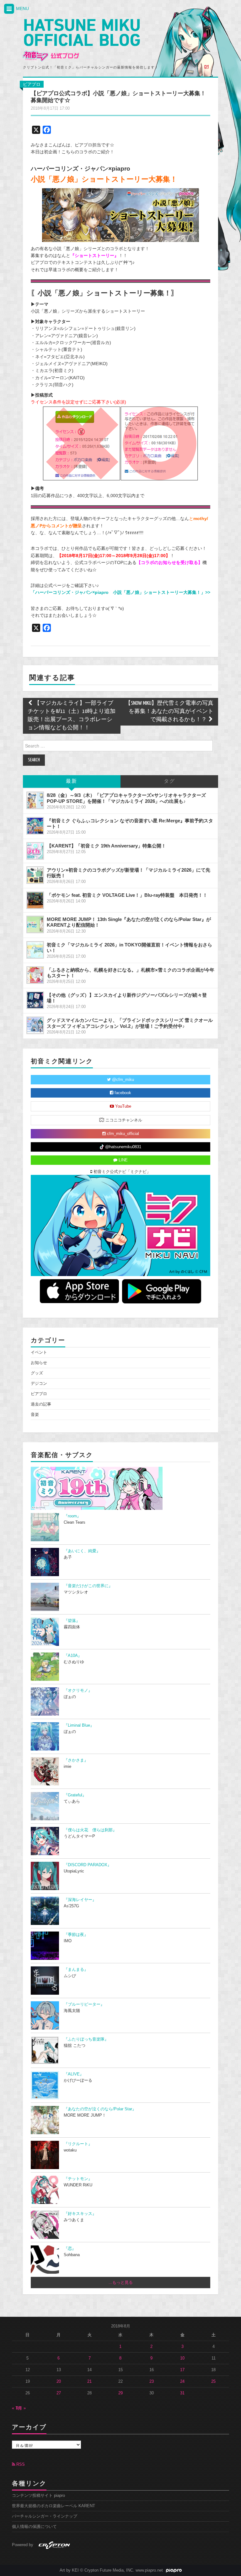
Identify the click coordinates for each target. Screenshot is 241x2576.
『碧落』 (72, 1621)
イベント (39, 1352)
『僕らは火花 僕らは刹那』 (90, 1830)
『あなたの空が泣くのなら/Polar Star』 (100, 2109)
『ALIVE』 (74, 2074)
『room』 (72, 1516)
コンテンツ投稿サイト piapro (38, 2496)
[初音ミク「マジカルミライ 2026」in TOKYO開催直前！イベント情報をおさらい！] (35, 950)
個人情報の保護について (34, 2527)
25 (213, 2381)
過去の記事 (41, 1404)
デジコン (39, 1384)
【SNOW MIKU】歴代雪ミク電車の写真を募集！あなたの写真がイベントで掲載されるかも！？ (169, 712)
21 (89, 2381)
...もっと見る (121, 2283)
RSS (20, 2464)
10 (182, 2358)
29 (120, 2393)
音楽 (35, 1415)
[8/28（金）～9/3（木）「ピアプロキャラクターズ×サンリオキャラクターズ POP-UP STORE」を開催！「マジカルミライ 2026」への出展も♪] (35, 800)
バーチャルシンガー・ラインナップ (45, 2516)
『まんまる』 (76, 1970)
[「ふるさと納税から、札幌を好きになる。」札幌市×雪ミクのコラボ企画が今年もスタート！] (35, 975)
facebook (122, 1093)
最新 (72, 781)
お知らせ (39, 1363)
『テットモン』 (78, 2179)
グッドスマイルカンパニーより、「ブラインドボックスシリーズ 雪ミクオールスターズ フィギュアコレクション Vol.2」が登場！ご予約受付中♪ (130, 1023)
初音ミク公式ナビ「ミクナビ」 (121, 1172)
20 (59, 2381)
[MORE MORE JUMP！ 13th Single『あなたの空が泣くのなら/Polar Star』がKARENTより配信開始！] (35, 924)
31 (182, 2393)
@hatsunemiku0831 (123, 1147)
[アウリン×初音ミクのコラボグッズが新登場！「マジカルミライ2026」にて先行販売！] (35, 875)
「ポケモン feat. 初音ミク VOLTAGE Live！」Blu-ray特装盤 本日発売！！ (127, 895)
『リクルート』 (78, 2144)
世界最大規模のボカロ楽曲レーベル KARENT (54, 2506)
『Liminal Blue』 (79, 1725)
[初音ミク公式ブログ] (81, 40)
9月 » (21, 2408)
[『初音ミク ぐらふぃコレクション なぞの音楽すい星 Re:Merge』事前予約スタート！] (35, 826)
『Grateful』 (75, 1795)
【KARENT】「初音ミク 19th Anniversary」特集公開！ (106, 846)
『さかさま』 (76, 1760)
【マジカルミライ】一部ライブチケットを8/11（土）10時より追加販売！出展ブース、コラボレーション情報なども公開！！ (72, 716)
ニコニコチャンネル (123, 1120)
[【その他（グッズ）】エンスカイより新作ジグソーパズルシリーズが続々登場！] (35, 1000)
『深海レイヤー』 (80, 1900)
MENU (22, 8)
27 (59, 2393)
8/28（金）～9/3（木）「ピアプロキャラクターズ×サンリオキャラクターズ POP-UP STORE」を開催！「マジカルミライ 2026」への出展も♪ (126, 798)
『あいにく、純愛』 (82, 1551)
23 (152, 2381)
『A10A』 (73, 1656)
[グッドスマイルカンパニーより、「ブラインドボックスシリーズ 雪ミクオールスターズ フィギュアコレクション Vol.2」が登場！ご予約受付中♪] (35, 1025)
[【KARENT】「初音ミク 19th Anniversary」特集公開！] (35, 851)
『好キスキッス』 (80, 2214)
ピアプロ (32, 84)
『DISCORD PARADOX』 (88, 1865)
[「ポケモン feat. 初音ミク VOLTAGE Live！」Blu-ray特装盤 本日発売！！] (35, 900)
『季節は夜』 (76, 1935)
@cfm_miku (122, 1080)
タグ (169, 781)
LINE (123, 1160)
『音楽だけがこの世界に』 (88, 1586)
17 (182, 2370)
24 (182, 2381)
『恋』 (70, 2249)
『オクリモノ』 (78, 1691)
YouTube (123, 1106)
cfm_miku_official (122, 1134)
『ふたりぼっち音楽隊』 (86, 2039)
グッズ (37, 1373)
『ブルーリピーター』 (84, 2004)
